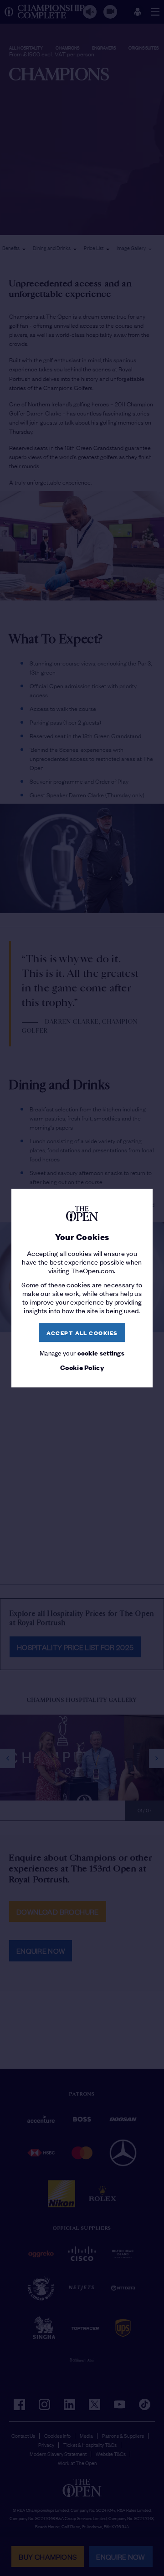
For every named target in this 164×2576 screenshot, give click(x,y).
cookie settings (101, 1353)
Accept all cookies (82, 1333)
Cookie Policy (82, 1368)
